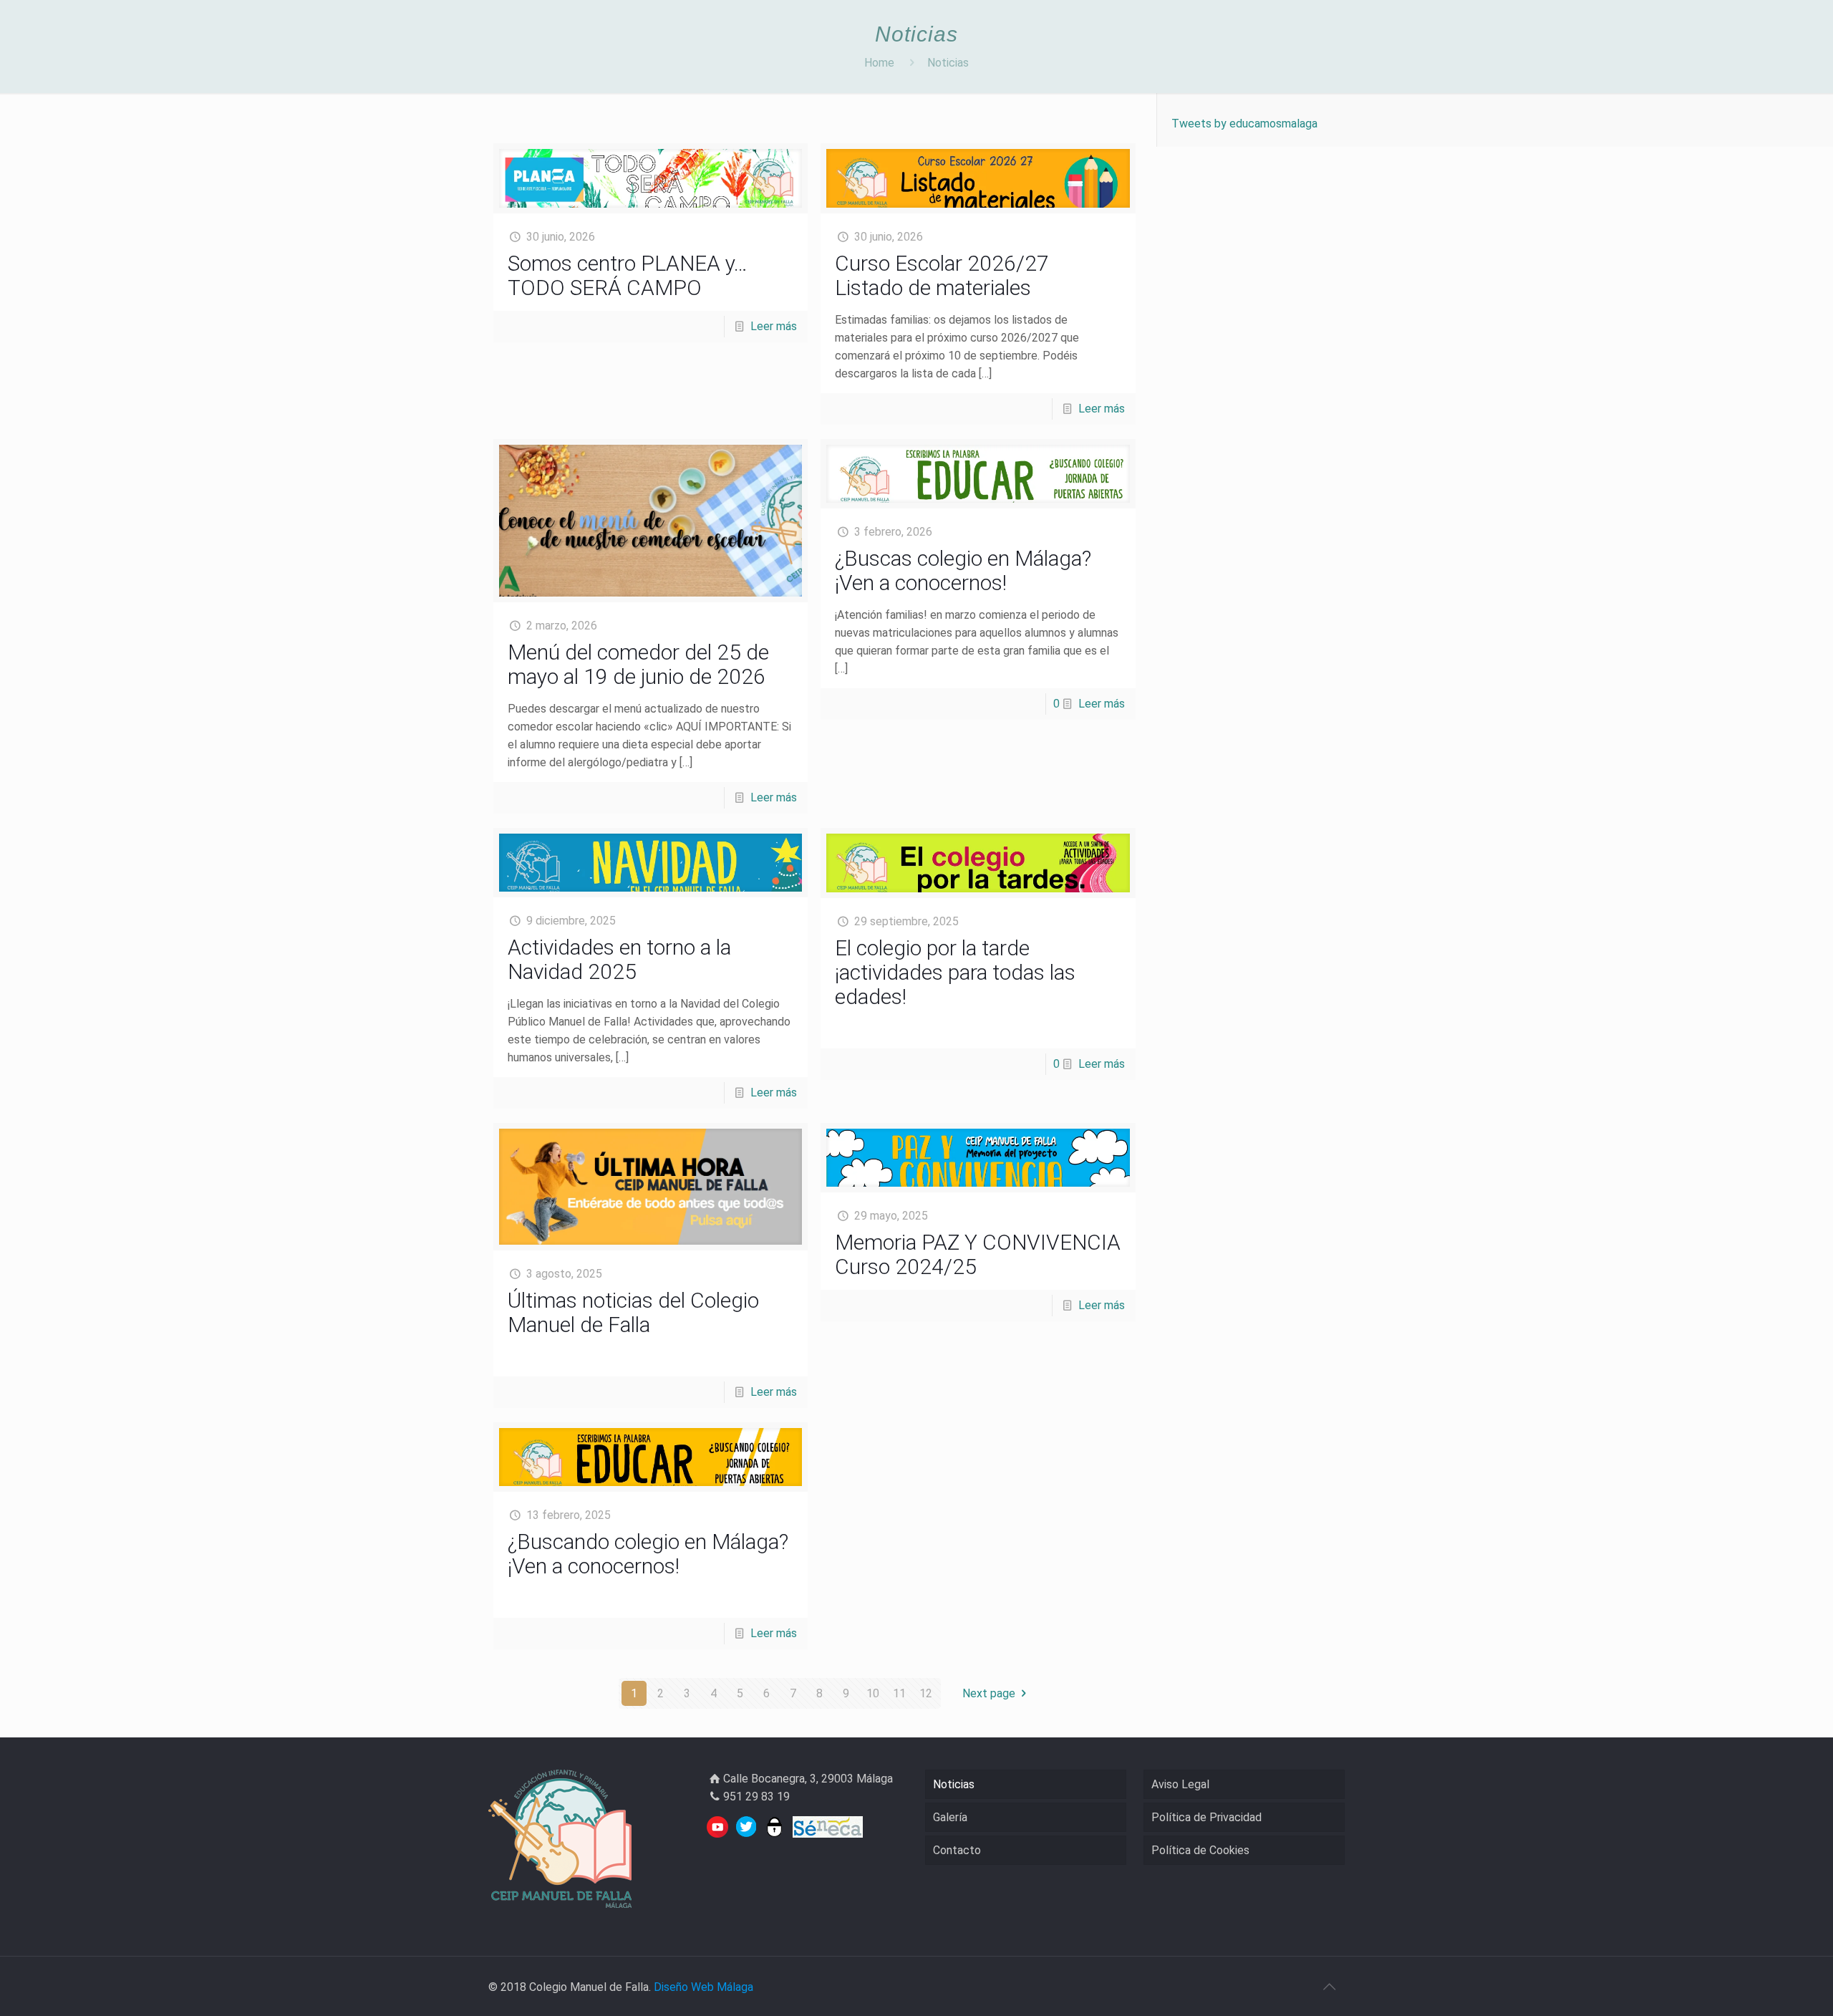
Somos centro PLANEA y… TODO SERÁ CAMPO (628, 275)
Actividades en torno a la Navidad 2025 (619, 959)
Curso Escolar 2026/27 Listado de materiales (942, 275)
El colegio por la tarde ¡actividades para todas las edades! (955, 972)
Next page (989, 1693)
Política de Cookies (1200, 1850)
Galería (950, 1817)
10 (873, 1693)
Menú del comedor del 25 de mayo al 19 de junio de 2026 (638, 664)
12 (926, 1693)
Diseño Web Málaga (703, 1987)
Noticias (948, 63)
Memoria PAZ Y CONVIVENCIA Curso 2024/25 (978, 1254)
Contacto (957, 1850)
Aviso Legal (1180, 1784)
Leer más (774, 326)
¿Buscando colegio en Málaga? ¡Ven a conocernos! (648, 1554)
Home (879, 63)
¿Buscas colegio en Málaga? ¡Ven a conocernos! (963, 570)
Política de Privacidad (1206, 1817)
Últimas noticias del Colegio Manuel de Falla (633, 1312)
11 (899, 1693)
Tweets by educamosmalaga (1244, 124)
